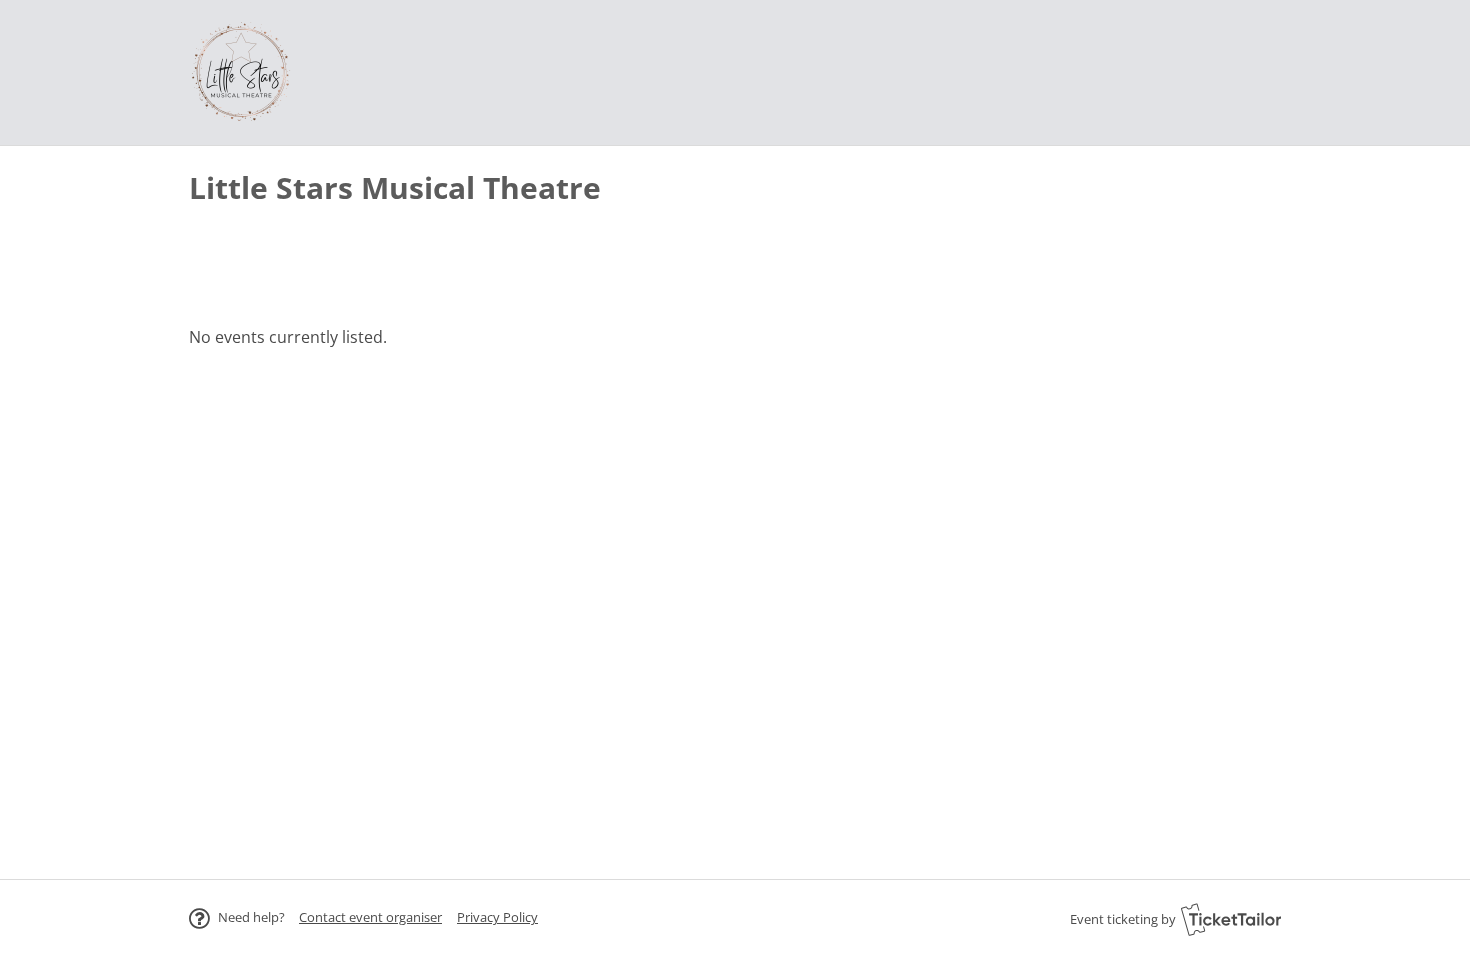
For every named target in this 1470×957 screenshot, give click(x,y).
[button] (370, 917)
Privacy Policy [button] (497, 917)
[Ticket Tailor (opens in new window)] (1231, 919)
